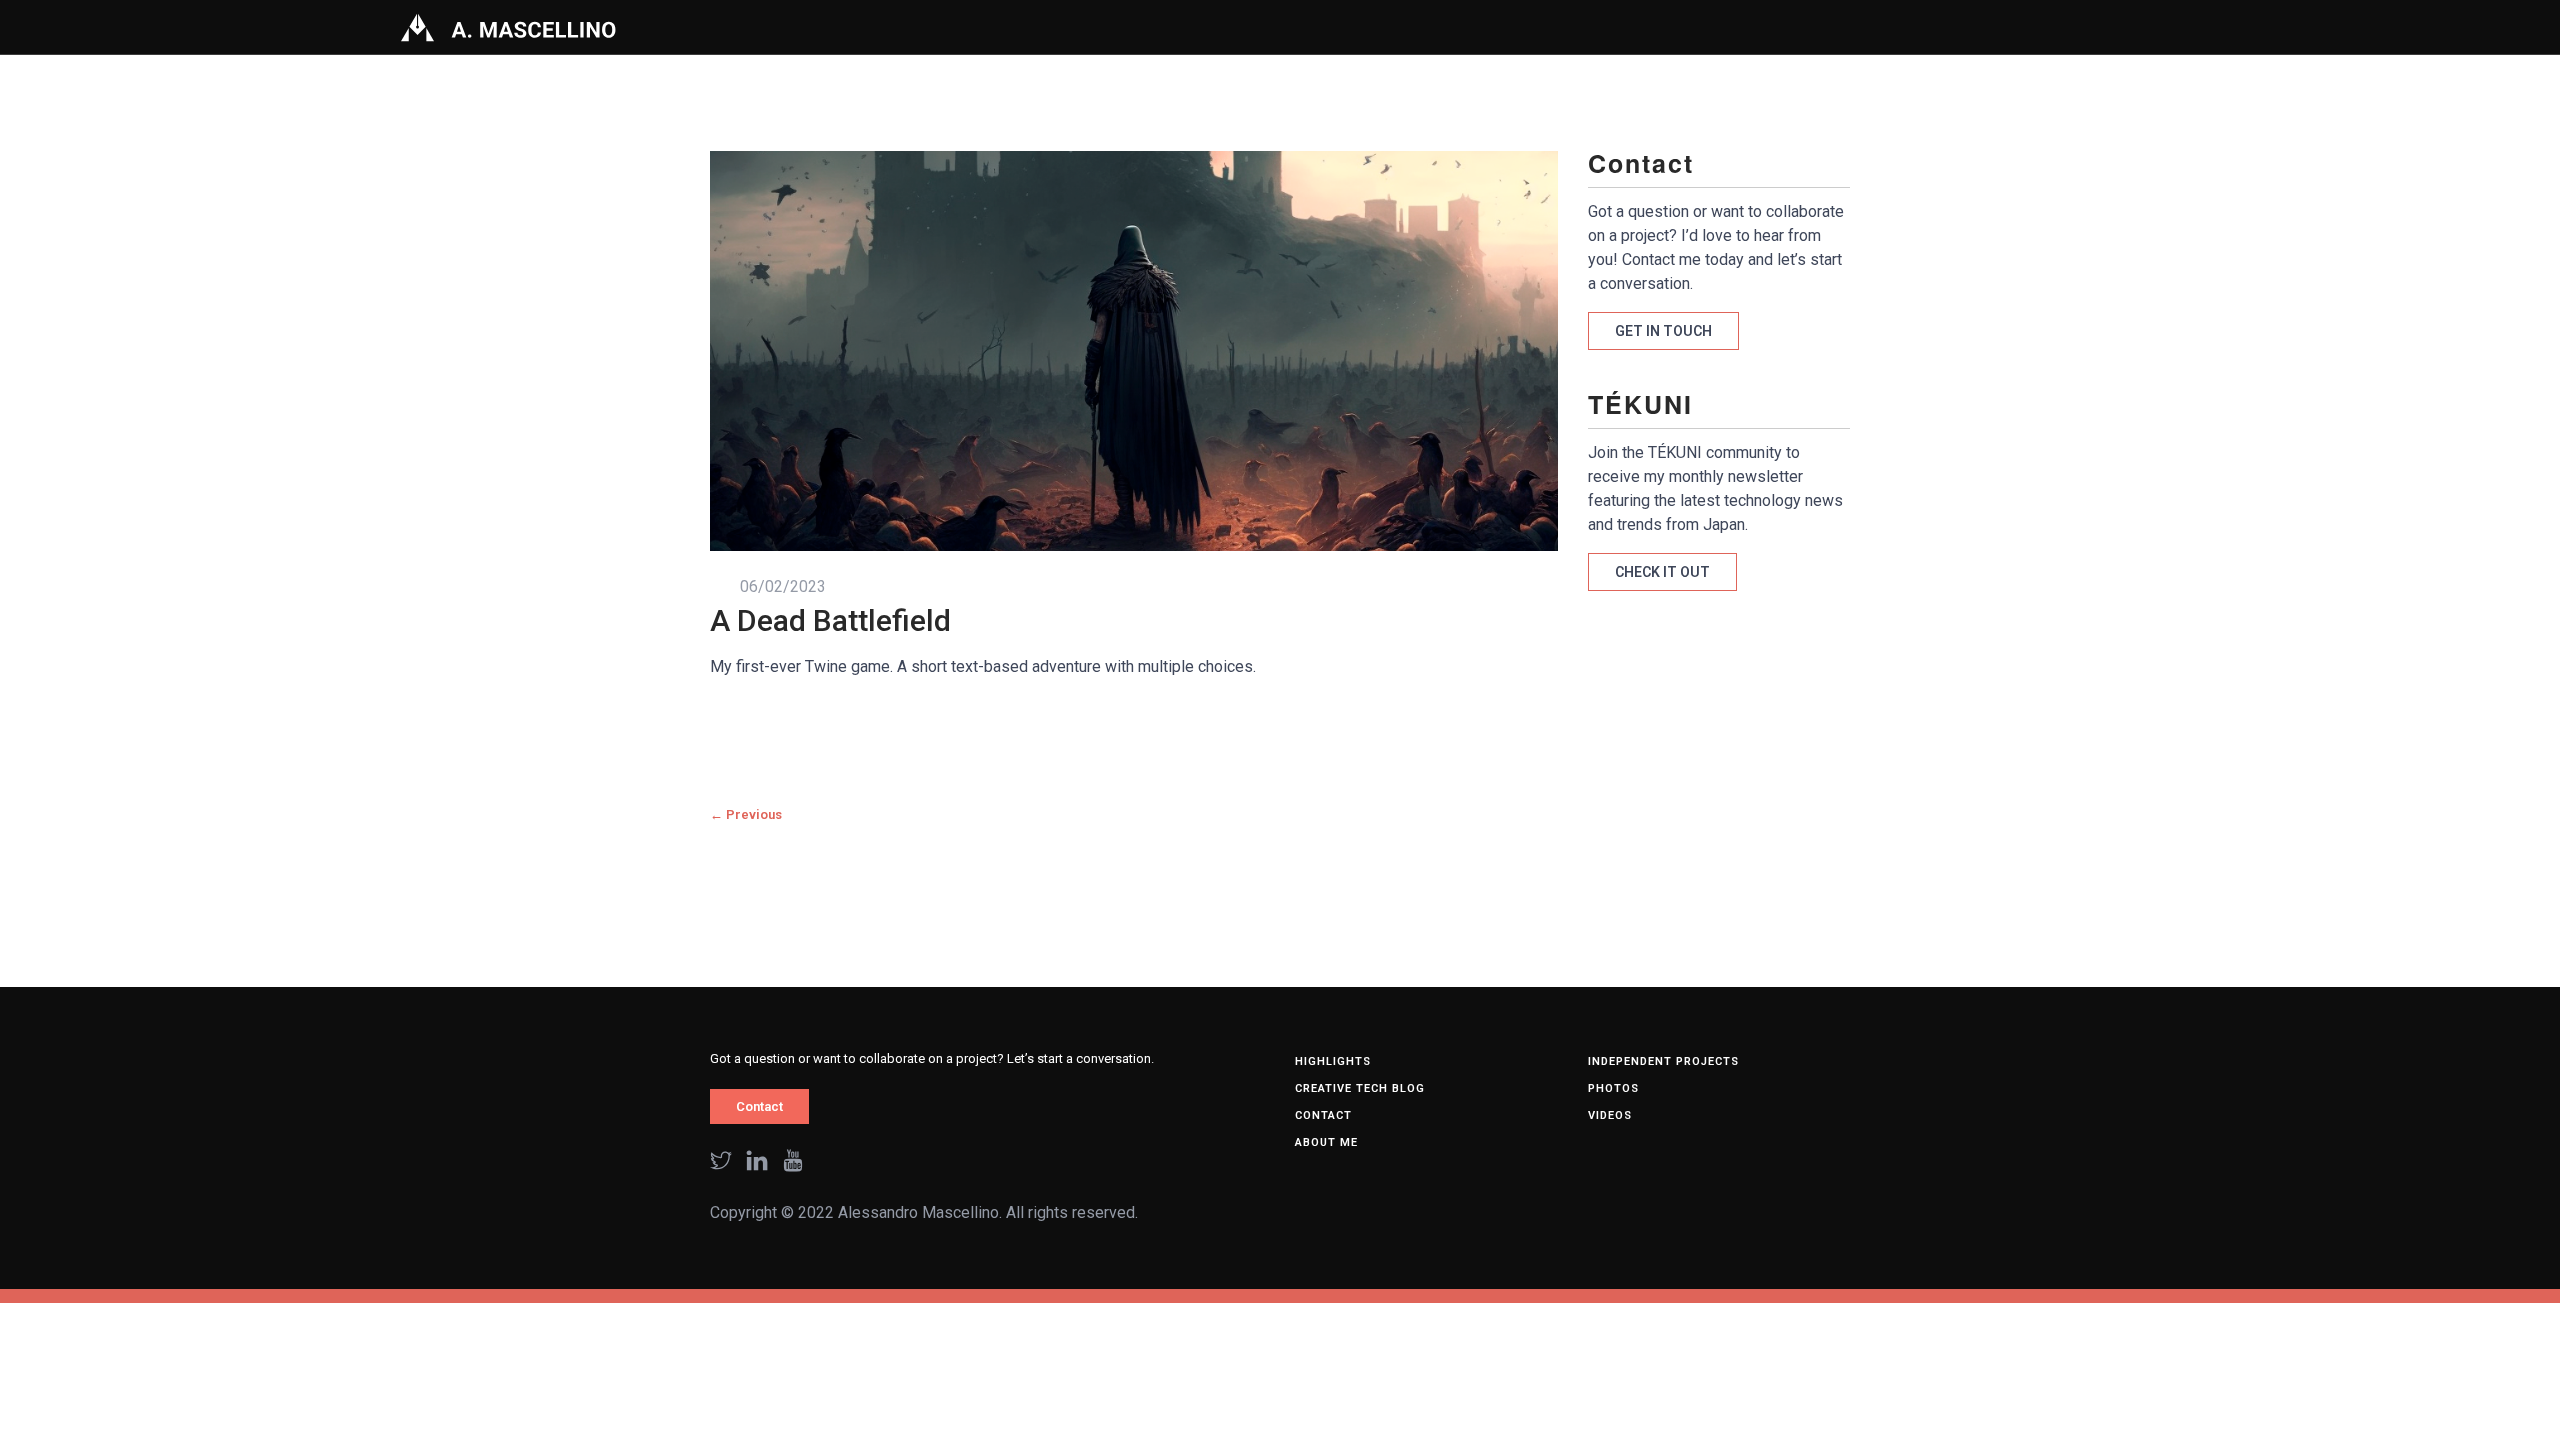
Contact (759, 1106)
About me (1326, 1142)
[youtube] (793, 1162)
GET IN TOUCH (1663, 331)
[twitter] (721, 1162)
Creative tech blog (1360, 1088)
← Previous (746, 814)
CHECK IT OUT (1662, 572)
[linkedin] (757, 1162)
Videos (1610, 1115)
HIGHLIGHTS (1333, 1061)
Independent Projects (1663, 1061)
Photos (1613, 1088)
